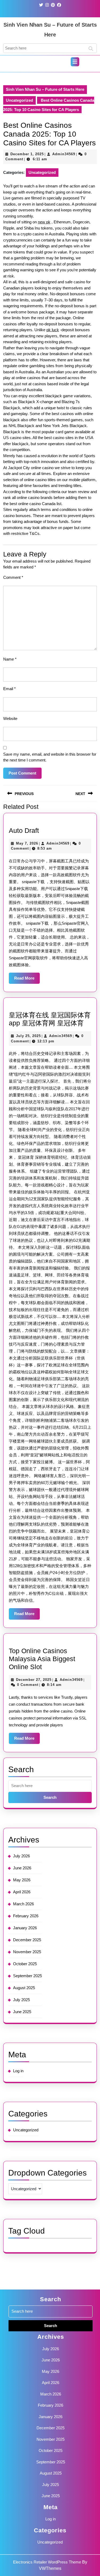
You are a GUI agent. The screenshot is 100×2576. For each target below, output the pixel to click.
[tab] (75, 62)
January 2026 (25, 1928)
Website (10, 718)
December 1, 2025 (27, 154)
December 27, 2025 (34, 1680)
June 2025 (22, 2012)
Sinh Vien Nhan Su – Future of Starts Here (45, 89)
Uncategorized (19, 100)
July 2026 (21, 1856)
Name (10, 659)
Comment (13, 577)
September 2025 (27, 1976)
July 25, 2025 (28, 1036)
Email (9, 689)
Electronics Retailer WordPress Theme (47, 2562)
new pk (44, 222)
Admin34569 (64, 154)
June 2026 (22, 1868)
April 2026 (22, 1892)
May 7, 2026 (27, 843)
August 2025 (24, 1988)
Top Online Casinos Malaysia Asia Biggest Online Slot (42, 1659)
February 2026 (26, 1916)
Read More (27, 980)
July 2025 (21, 2000)
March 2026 (23, 1904)
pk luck (53, 330)
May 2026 (22, 1880)
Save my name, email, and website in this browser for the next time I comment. (50, 757)
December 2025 (27, 1940)
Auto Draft (24, 830)
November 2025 (27, 1952)
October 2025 (25, 1964)
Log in (18, 2071)
